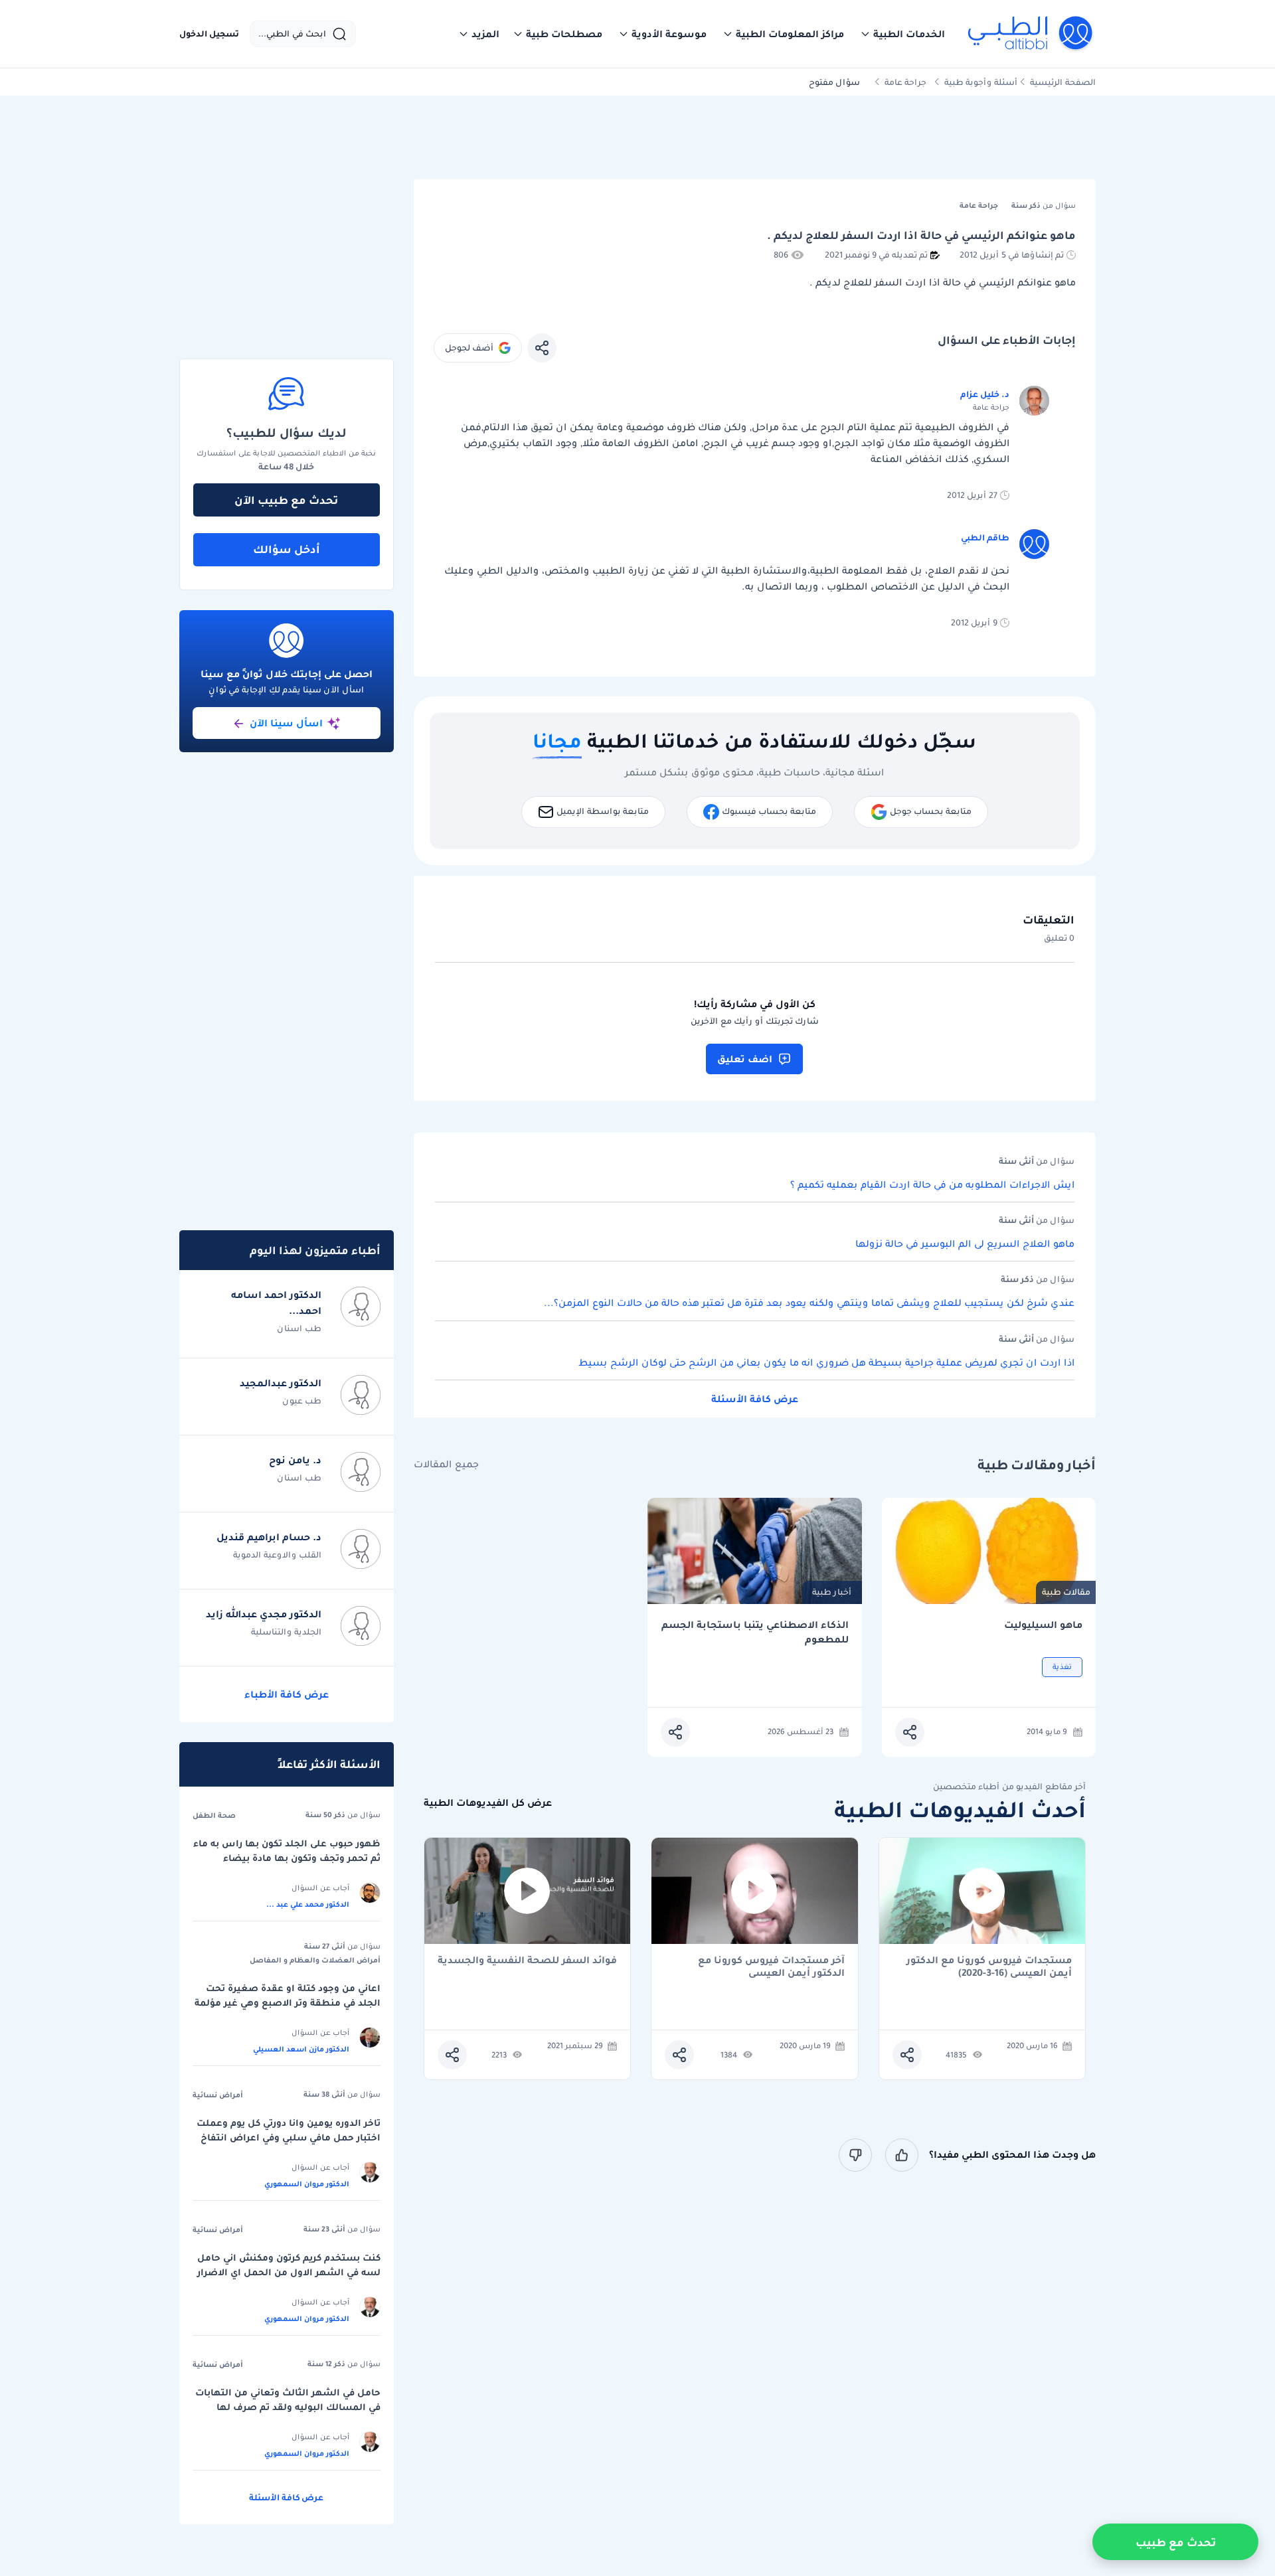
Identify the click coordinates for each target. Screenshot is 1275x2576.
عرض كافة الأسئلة (755, 1399)
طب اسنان (299, 1328)
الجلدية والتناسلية (286, 1632)
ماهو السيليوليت (1043, 1625)
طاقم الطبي (985, 537)
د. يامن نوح (295, 1460)
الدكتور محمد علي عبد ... (308, 1904)
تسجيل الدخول (209, 34)
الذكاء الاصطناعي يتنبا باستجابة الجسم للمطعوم (755, 1632)
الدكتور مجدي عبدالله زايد (264, 1614)
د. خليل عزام (985, 394)
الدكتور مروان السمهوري (307, 2184)
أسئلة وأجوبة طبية (981, 82)
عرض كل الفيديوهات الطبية (488, 1803)
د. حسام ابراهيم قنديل (269, 1537)
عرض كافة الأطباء (287, 1694)
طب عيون (302, 1401)
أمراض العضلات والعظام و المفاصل (315, 1960)
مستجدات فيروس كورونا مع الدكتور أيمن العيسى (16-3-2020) (989, 1967)
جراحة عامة (905, 82)
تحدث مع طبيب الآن (286, 500)
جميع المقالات (446, 1464)
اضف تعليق (745, 1059)
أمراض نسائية (218, 2095)
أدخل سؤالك (287, 549)
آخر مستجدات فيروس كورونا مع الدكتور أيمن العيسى (771, 1967)
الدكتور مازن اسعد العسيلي (301, 2049)
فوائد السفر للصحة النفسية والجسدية (527, 1961)
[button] (902, 34)
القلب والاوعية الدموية (277, 1555)
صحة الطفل (214, 1815)
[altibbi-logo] (1031, 34)
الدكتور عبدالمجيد (281, 1383)
